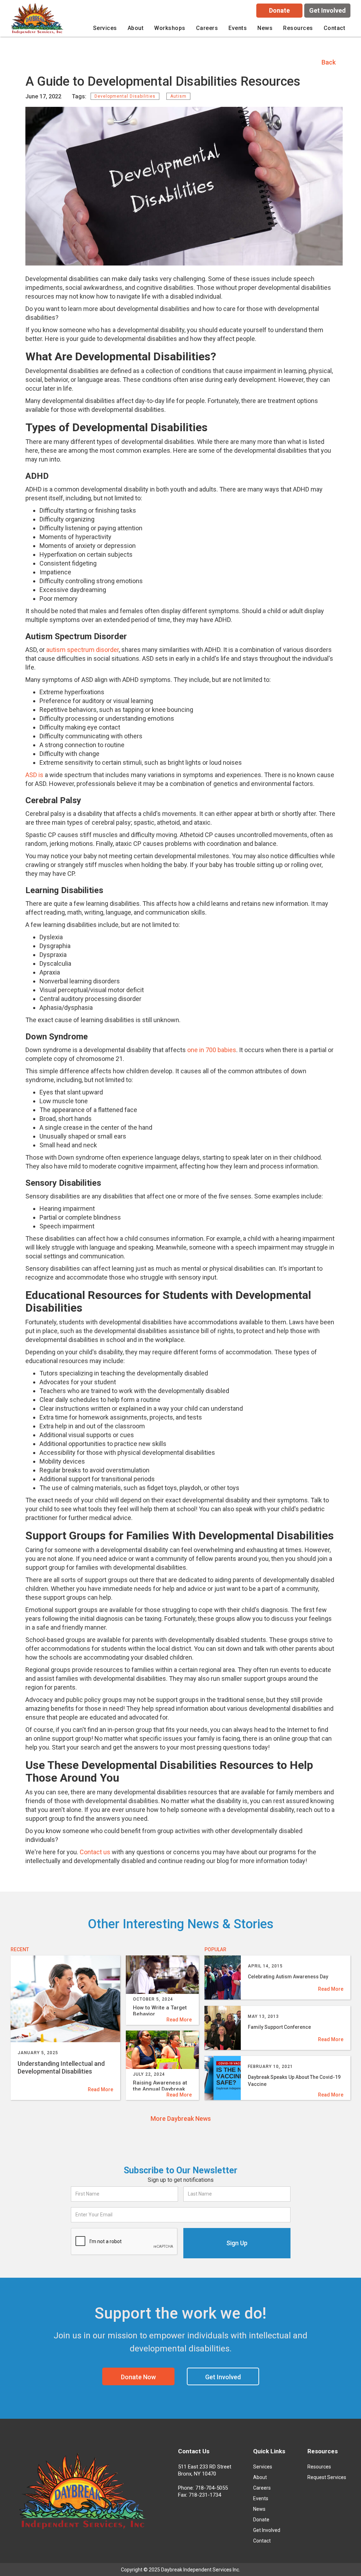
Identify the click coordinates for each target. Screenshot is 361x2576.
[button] (105, 28)
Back (329, 62)
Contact (335, 28)
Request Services (327, 2477)
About (260, 2477)
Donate (279, 10)
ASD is (34, 775)
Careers (262, 2488)
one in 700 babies (212, 1050)
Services (263, 2467)
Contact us (95, 1852)
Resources (319, 2467)
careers (207, 28)
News (265, 28)
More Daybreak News (181, 2119)
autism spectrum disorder (82, 650)
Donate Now (138, 2377)
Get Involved (328, 10)
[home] (38, 20)
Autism (178, 96)
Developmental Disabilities (125, 96)
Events (238, 28)
